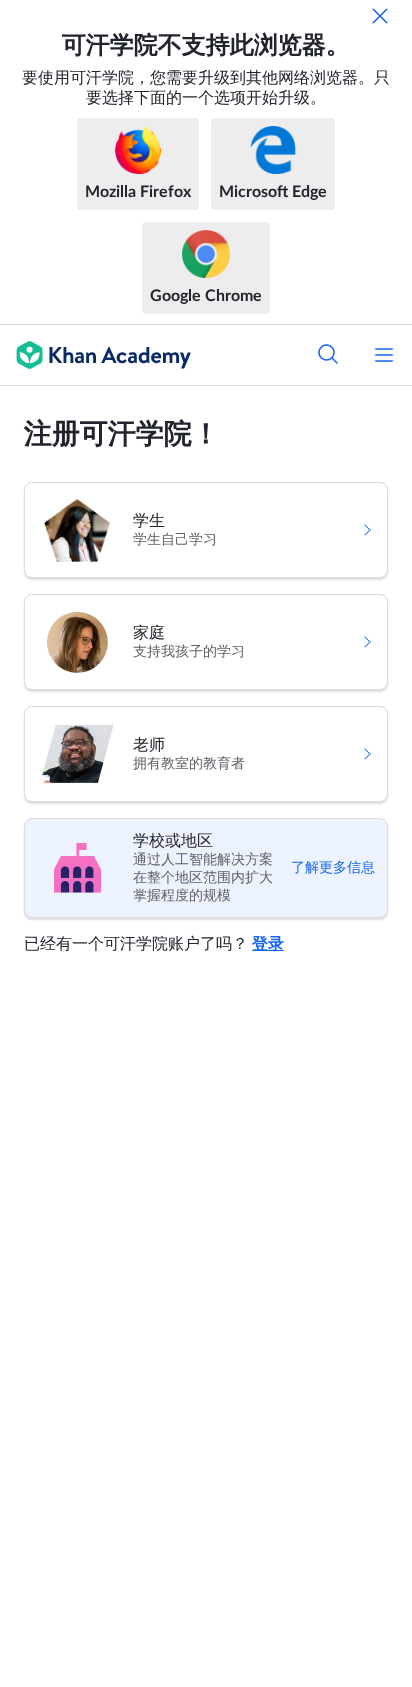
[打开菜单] (384, 355)
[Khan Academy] (95, 355)
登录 (268, 944)
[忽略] (380, 16)
